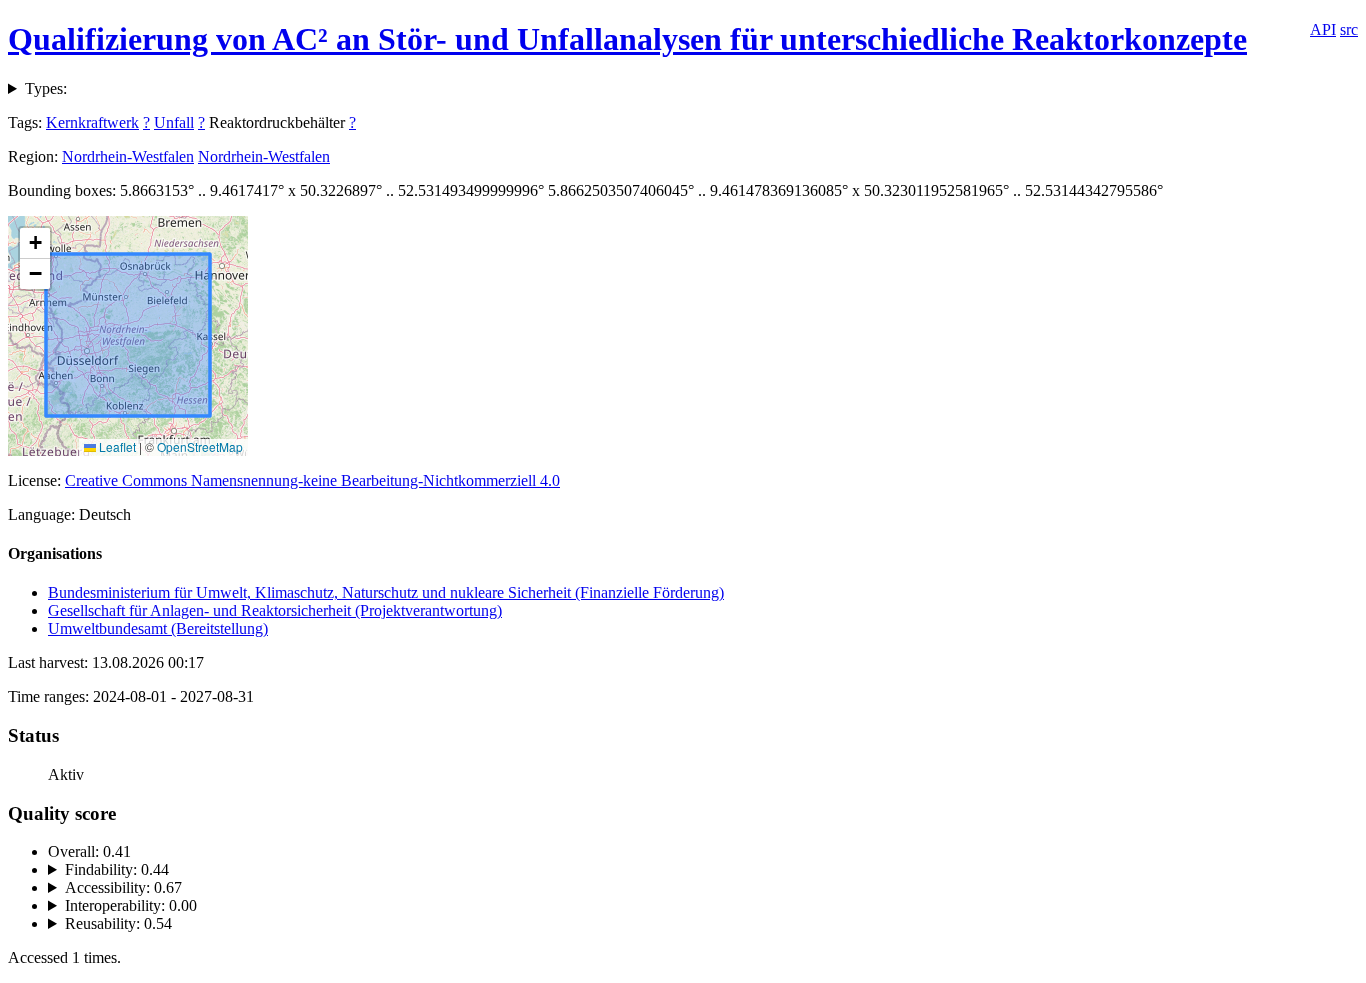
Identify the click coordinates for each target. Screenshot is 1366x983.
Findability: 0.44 (117, 869)
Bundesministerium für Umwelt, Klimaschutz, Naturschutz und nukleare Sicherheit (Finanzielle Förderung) (386, 592)
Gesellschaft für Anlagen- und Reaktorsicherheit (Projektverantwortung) (275, 610)
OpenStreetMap (200, 446)
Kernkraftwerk (92, 122)
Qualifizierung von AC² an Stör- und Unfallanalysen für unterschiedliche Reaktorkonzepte (627, 39)
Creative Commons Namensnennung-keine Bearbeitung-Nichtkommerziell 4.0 (312, 480)
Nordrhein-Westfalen (128, 156)
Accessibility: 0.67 (123, 887)
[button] (35, 243)
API (1323, 29)
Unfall (174, 122)
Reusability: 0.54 (118, 923)
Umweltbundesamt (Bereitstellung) (158, 628)
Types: (46, 88)
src (1349, 29)
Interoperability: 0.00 (131, 905)
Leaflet (116, 446)
